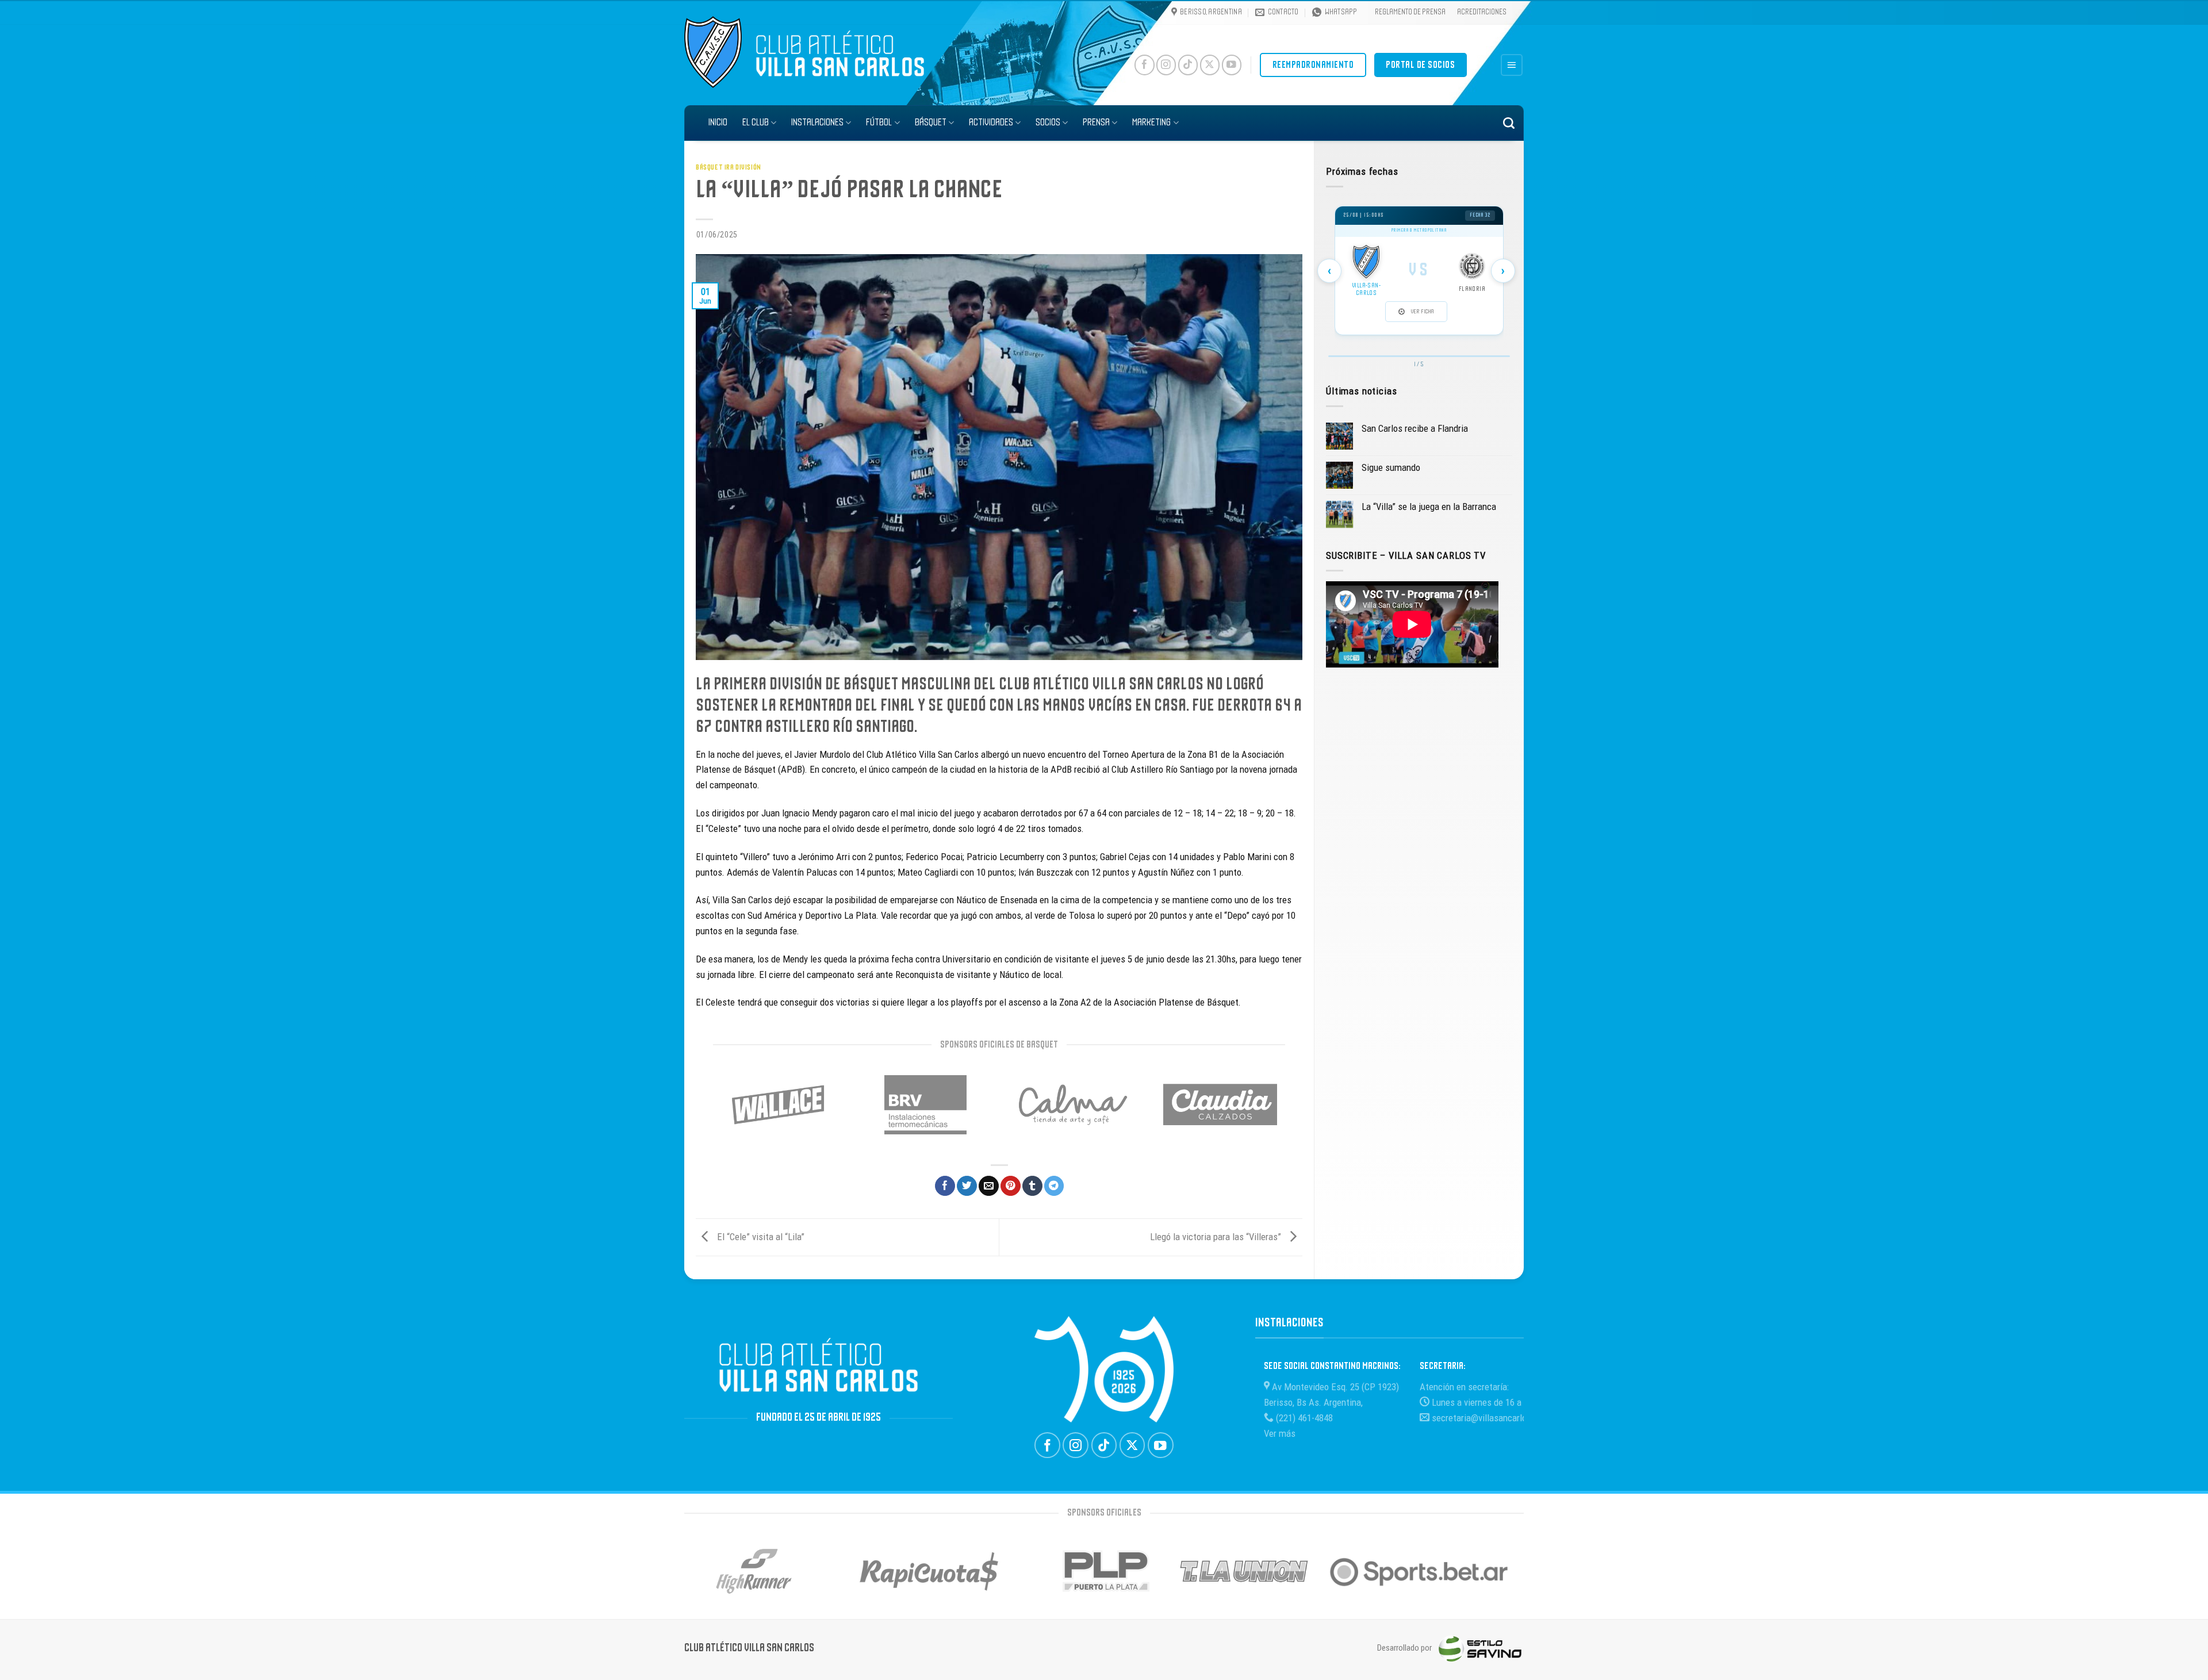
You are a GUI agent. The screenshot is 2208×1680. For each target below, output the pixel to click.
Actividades (991, 123)
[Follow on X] (1210, 65)
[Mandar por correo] (989, 1186)
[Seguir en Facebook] (1145, 65)
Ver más (1280, 1433)
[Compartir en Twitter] (967, 1186)
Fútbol (879, 123)
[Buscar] (1509, 123)
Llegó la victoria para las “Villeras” (1217, 1237)
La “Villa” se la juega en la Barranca (1429, 507)
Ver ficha (1422, 312)
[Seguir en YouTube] (1232, 65)
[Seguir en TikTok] (1188, 65)
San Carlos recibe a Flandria (1415, 428)
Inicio (718, 123)
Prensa (1096, 123)
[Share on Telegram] (1054, 1186)
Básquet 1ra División (729, 168)
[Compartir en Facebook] (945, 1186)
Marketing (1151, 123)
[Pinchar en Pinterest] (1011, 1186)
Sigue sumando (1391, 467)
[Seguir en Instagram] (1166, 65)
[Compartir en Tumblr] (1032, 1186)
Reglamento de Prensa (1410, 12)
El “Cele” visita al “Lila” (760, 1237)
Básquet (931, 123)
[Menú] (1512, 65)
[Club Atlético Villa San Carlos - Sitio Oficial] (720, 52)
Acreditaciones (1482, 12)
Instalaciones (817, 123)
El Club (756, 123)
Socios (1048, 123)
